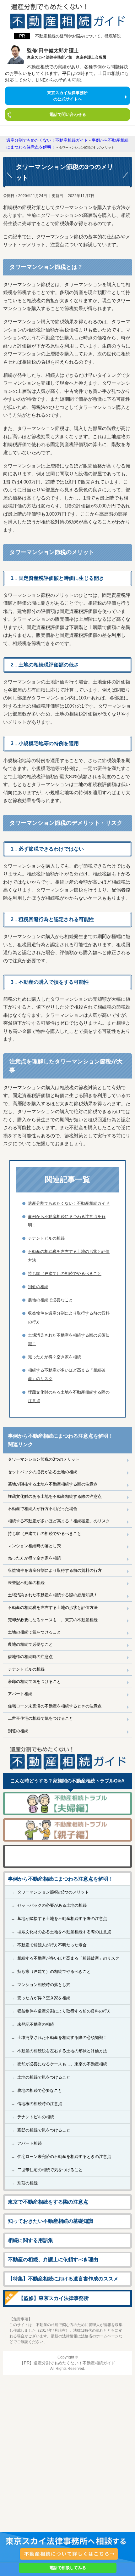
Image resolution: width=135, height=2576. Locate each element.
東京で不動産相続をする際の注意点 (48, 2202)
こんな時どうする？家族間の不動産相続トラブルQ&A (67, 1781)
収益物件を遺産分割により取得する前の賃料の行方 (55, 1570)
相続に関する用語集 (30, 2240)
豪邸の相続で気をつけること (34, 1681)
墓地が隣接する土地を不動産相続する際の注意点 (53, 1484)
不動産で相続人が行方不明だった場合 (43, 1509)
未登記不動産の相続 (26, 1583)
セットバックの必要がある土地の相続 (43, 1472)
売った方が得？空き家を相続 (34, 1558)
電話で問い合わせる (68, 114)
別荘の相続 (18, 1731)
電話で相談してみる (68, 2568)
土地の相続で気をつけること (34, 1632)
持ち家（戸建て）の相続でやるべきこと (45, 1534)
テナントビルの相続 (26, 1669)
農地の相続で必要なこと (30, 1644)
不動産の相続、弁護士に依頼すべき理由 (53, 2259)
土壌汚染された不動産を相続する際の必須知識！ (53, 1595)
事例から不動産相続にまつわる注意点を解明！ (61, 1879)
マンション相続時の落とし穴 (34, 1546)
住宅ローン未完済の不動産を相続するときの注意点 (55, 1706)
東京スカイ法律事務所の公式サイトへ (67, 96)
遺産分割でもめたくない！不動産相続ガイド (69, 1203)
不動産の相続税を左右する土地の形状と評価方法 (53, 1608)
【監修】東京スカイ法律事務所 (54, 2298)
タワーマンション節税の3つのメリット (44, 1459)
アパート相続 (20, 1694)
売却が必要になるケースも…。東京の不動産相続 (53, 1620)
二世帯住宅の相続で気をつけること (40, 1718)
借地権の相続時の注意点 (30, 1657)
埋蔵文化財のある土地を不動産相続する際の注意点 (55, 1496)
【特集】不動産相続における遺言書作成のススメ (63, 2279)
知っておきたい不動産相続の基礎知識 (51, 2221)
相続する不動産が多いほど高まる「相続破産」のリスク (59, 1521)
